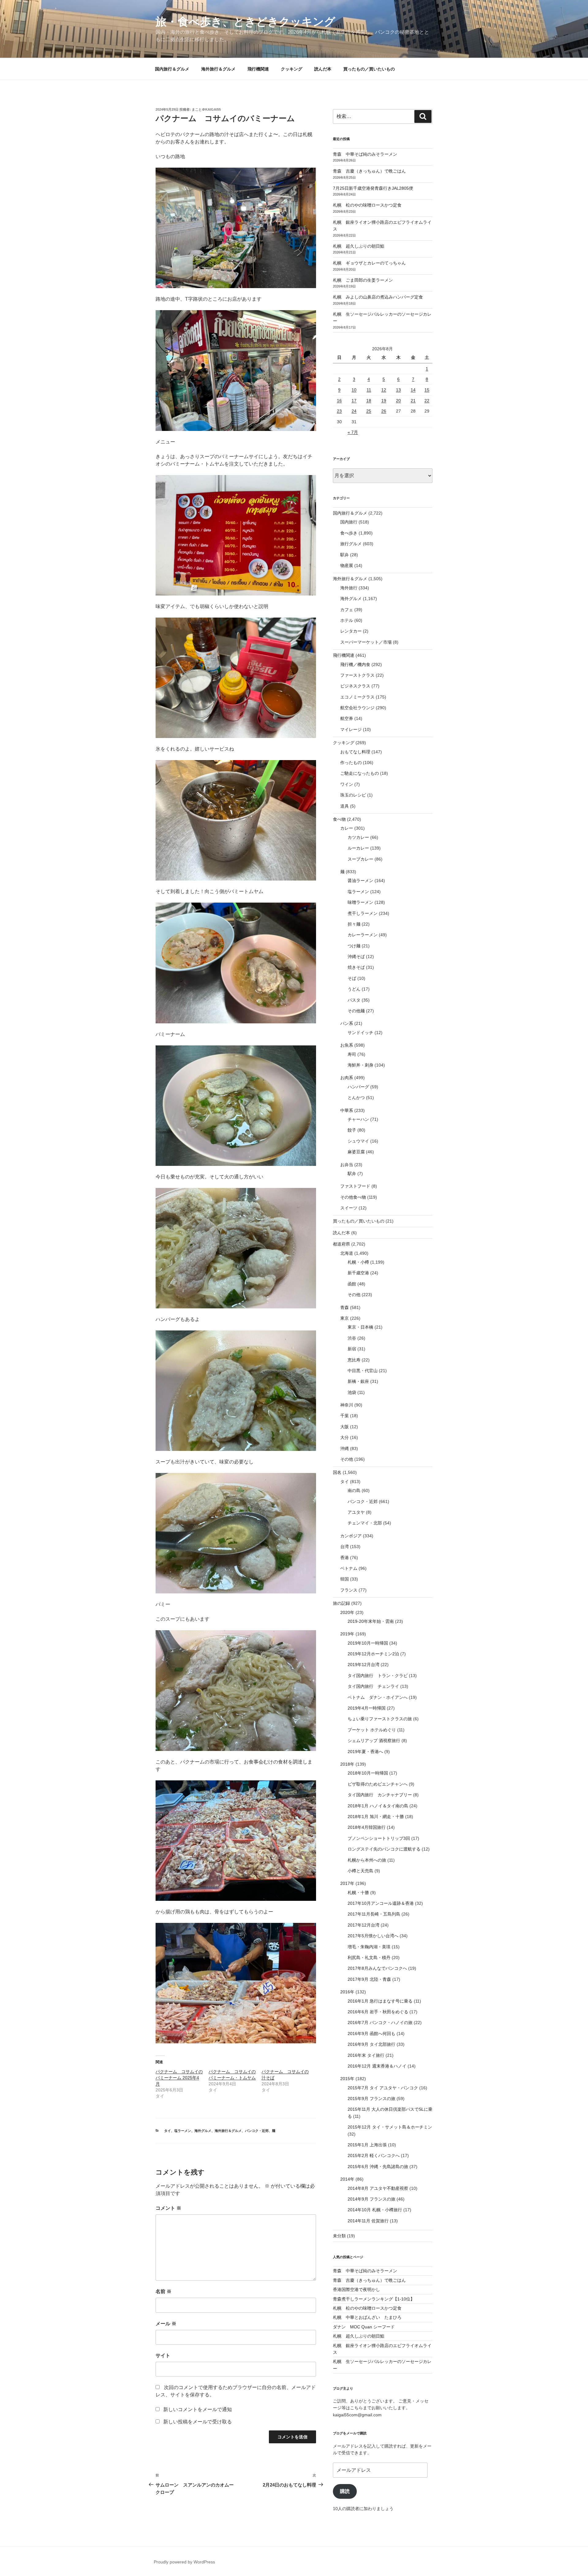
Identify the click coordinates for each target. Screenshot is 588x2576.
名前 (164, 2291)
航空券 (347, 718)
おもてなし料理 (355, 752)
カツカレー (358, 837)
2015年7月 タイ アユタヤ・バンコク (383, 2088)
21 (413, 401)
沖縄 (345, 1448)
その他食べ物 (353, 1197)
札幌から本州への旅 (367, 1860)
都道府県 (341, 1244)
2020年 (347, 1612)
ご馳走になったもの (360, 773)
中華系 (347, 1110)
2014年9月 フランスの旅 (371, 2199)
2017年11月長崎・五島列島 (374, 1914)
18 (369, 401)
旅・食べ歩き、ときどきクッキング (245, 22)
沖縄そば (356, 957)
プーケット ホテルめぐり (372, 1730)
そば (352, 978)
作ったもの (351, 763)
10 (354, 390)
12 (384, 390)
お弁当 (347, 1165)
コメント (168, 2208)
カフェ (347, 610)
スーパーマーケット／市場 (366, 642)
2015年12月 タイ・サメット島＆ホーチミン (390, 2127)
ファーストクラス (357, 675)
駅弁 (345, 555)
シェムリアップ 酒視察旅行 (374, 1741)
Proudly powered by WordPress (184, 2562)
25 (369, 411)
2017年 (347, 1883)
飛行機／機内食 (355, 664)
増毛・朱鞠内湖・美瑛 (369, 1947)
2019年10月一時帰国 (368, 1643)
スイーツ (349, 1208)
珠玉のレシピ (353, 795)
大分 (345, 1437)
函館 (352, 1284)
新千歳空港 (358, 1273)
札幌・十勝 (358, 1893)
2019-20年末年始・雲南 (371, 1621)
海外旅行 (349, 588)
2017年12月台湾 (364, 1925)
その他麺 (356, 1011)
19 (384, 401)
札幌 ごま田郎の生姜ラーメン (363, 280)
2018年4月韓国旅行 (367, 1827)
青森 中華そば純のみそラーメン (365, 154)
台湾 (345, 1547)
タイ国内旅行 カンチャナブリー (380, 1795)
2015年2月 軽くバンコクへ (374, 2156)
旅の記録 (341, 1603)
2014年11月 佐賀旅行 (368, 2221)
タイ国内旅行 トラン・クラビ (378, 1676)
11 (369, 390)
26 (384, 411)
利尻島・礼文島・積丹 (369, 1958)
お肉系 (347, 1078)
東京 (345, 1318)
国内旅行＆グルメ (172, 69)
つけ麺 (354, 946)
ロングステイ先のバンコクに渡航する (384, 1849)
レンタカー (351, 631)
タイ (168, 2131)
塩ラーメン (183, 2131)
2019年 (347, 1634)
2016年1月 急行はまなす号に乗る (380, 2001)
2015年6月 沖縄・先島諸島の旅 (378, 2167)
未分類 (339, 2236)
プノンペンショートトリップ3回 (379, 1838)
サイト (163, 2355)
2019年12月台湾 (364, 1665)
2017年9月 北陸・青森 (369, 1979)
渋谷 (352, 1338)
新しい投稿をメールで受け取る (198, 2422)
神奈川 (347, 1405)
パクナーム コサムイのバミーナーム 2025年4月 (179, 2078)
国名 (337, 1472)
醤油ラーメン (360, 881)
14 (413, 390)
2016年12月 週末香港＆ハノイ (377, 2066)
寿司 (352, 1054)
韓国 (345, 1579)
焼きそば (356, 967)
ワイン (347, 784)
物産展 (347, 565)
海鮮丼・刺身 (360, 1065)
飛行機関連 (258, 69)
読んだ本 (323, 69)
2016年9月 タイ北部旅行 (371, 2044)
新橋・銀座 (358, 1381)
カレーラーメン (363, 935)
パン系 (347, 1023)
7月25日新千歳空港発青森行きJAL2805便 (373, 188)
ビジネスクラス (355, 686)
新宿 (352, 1349)
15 (427, 390)
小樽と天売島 (360, 1871)
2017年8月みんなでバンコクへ (377, 1968)
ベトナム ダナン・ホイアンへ (378, 1697)
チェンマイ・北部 (365, 1523)
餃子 (352, 1130)
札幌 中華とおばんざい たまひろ (367, 2317)
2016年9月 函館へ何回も (371, 2034)
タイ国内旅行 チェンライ (373, 1686)
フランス (349, 1590)
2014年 (347, 2179)
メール (166, 2324)
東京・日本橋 (360, 1327)
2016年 (347, 1992)
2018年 (347, 1764)
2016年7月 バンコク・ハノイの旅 (380, 2022)
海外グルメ (203, 2131)
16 (339, 401)
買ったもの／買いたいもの (369, 69)
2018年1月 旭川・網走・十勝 (376, 1817)
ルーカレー (358, 848)
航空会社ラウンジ (357, 708)
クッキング (292, 69)
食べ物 (339, 819)
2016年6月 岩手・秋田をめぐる (378, 2012)
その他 (354, 1295)
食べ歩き (349, 533)
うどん (354, 989)
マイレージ (351, 729)
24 (354, 411)
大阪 (345, 1427)
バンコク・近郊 (257, 2131)
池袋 (352, 1392)
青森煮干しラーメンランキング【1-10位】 (374, 2299)
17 (354, 401)
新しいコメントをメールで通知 (198, 2409)
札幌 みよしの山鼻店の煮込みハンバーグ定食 (378, 297)
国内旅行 (349, 522)
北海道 (347, 1253)
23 (339, 411)
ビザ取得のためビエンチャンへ (378, 1784)
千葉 (345, 1416)
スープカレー (360, 859)
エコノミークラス (357, 697)
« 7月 (353, 432)
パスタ (354, 1000)
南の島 (354, 1490)
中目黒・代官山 (363, 1371)
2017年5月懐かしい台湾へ (373, 1936)
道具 (345, 806)
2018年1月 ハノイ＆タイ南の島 (378, 1806)
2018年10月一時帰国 (368, 1773)
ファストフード (355, 1186)
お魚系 (347, 1045)
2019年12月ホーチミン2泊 (373, 1654)
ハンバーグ (358, 1087)
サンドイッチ (360, 1033)
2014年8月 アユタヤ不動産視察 (378, 2188)
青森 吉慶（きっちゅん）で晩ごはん (369, 171)
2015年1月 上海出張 (367, 2145)
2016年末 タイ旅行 (366, 2055)
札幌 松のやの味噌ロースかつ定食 (367, 205)
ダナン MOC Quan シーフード (364, 2327)
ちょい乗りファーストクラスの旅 (380, 1719)
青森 (345, 1307)
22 (427, 401)
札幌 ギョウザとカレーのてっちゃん (369, 263)
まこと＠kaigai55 (206, 109)
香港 (345, 1558)
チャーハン (358, 1119)
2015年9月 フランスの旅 (371, 2098)
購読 (345, 2491)
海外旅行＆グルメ (218, 69)
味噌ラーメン (360, 902)
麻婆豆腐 (356, 1152)
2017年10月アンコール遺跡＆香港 (381, 1903)
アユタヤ (356, 1512)
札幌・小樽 (358, 1262)
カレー (347, 828)
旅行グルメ (351, 544)
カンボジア (351, 1536)
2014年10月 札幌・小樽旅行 (375, 2210)
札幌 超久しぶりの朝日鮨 (359, 246)
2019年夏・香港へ (365, 1752)
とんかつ (356, 1098)
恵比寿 (354, 1360)
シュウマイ (358, 1141)
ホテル (347, 620)
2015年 (347, 2079)
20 (398, 401)
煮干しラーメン (363, 913)
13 (398, 390)
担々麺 (354, 924)
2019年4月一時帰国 (367, 1708)
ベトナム (349, 1568)
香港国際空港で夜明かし (356, 2289)
